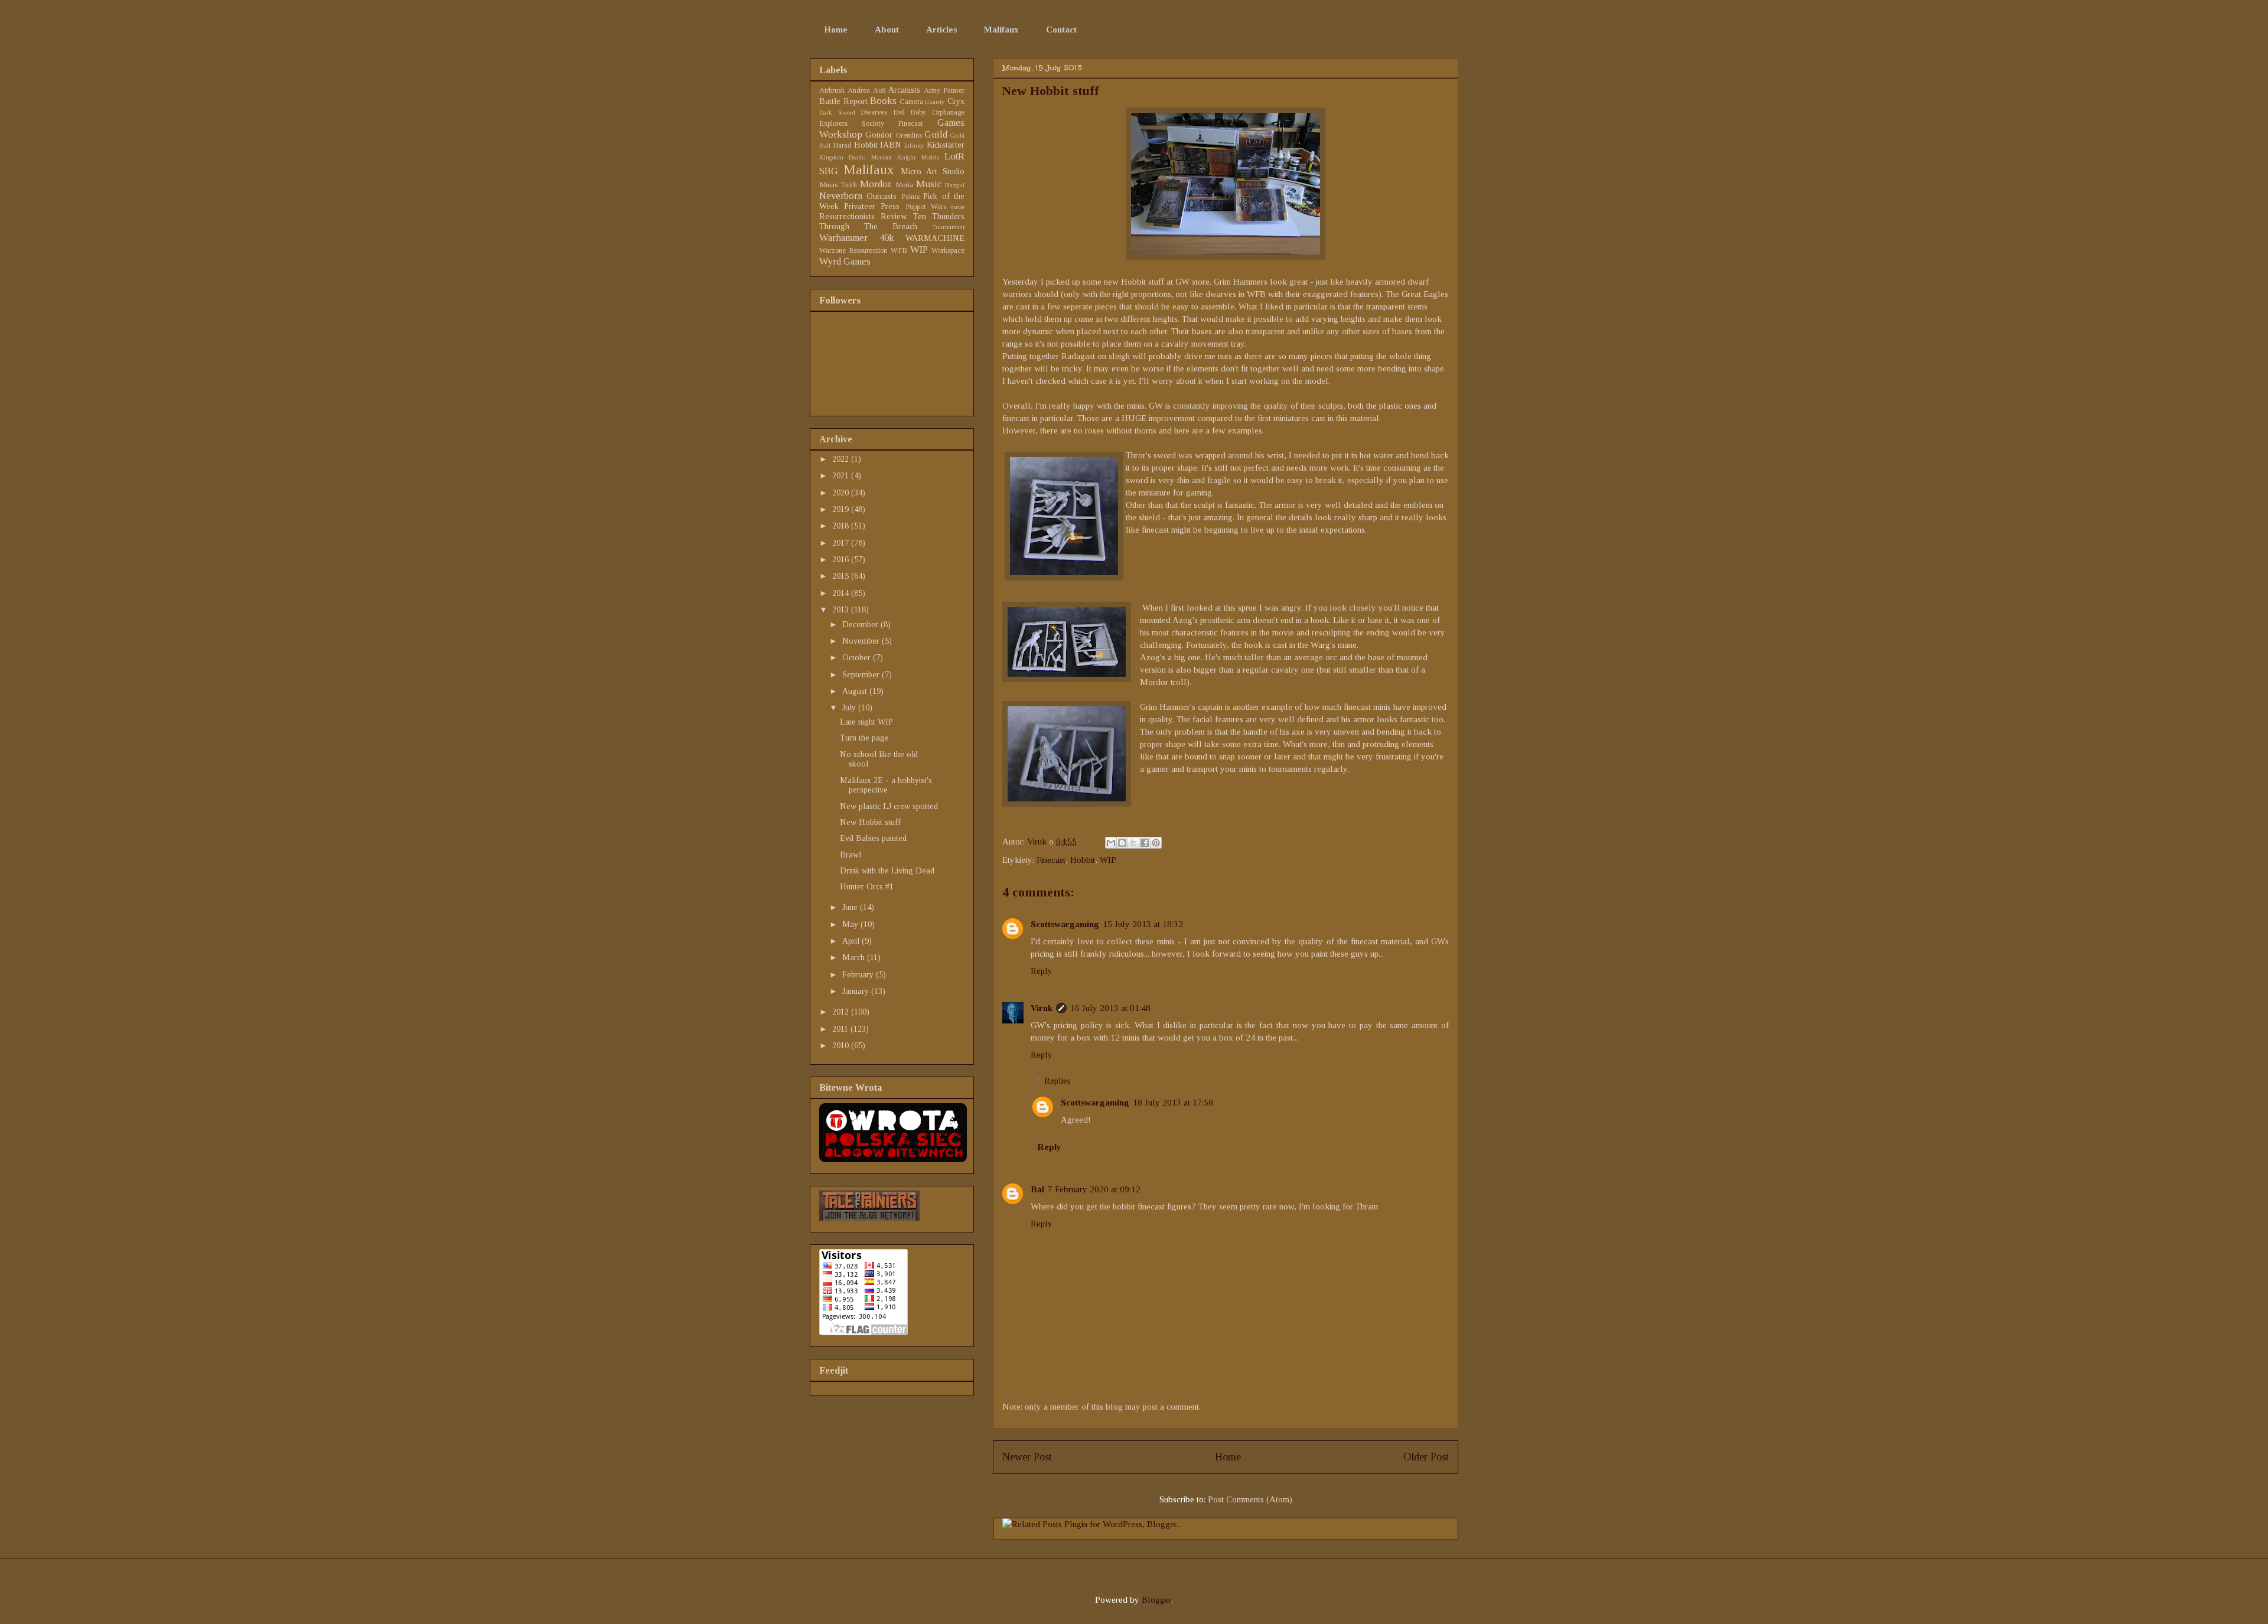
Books (883, 101)
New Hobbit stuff (870, 822)
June (851, 907)
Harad (842, 145)
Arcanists (904, 90)
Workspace (948, 250)
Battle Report (843, 101)
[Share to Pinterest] (1156, 843)
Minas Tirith (838, 185)
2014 (842, 593)
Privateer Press (872, 206)
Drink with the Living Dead (887, 871)
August (856, 691)
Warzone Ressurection (853, 250)
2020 (842, 493)
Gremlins (909, 135)
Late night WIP (866, 722)
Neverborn (841, 196)
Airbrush (832, 90)
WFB (899, 250)
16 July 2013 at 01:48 (1110, 1008)
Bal (1037, 1189)
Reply (1042, 971)
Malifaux (1001, 30)
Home (836, 30)
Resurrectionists (847, 216)
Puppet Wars (926, 207)
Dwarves (874, 112)
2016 (842, 560)
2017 (842, 543)
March (855, 958)
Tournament (948, 227)
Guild (936, 134)
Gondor (879, 135)
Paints (910, 197)
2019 (842, 509)
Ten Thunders (939, 216)
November (862, 641)
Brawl (850, 855)
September (862, 675)
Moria (904, 185)
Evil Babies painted (873, 838)
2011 (841, 1029)
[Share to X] (1133, 843)
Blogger (1156, 1600)
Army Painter (944, 90)
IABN (891, 145)
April (852, 941)
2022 (842, 459)
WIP (1108, 860)
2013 (842, 610)
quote (958, 207)
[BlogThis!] (1122, 843)
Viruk (1038, 842)
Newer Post (1027, 1457)
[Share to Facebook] (1145, 843)
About (887, 30)
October (858, 658)
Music (929, 184)
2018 (842, 526)
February (859, 975)
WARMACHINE (935, 238)
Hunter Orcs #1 (867, 887)
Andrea (859, 90)
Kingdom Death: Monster (856, 157)
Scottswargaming (1065, 924)
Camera (911, 102)
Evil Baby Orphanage (929, 112)
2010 (842, 1046)
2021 (842, 476)
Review (894, 216)
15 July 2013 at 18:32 (1143, 924)
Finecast (1051, 860)
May (851, 924)
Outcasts (882, 196)
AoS (879, 90)
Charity (935, 102)
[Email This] (1111, 843)
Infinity (914, 145)
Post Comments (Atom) (1250, 1499)
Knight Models (918, 157)
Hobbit (1083, 860)
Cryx (956, 101)
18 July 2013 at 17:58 (1173, 1103)
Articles (941, 30)
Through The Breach (868, 226)
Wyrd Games (845, 261)
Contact (1061, 30)
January (857, 991)
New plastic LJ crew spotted (889, 806)
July (850, 708)
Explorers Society (852, 123)
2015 (842, 576)
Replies (1058, 1081)
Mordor (876, 184)
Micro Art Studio (933, 172)
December (861, 625)
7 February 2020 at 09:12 (1094, 1189)
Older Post (1426, 1457)
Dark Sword (837, 112)
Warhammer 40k (857, 238)
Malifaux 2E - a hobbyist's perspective (886, 785)
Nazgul (955, 185)
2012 (842, 1012)
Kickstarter (946, 145)
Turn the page (864, 738)
